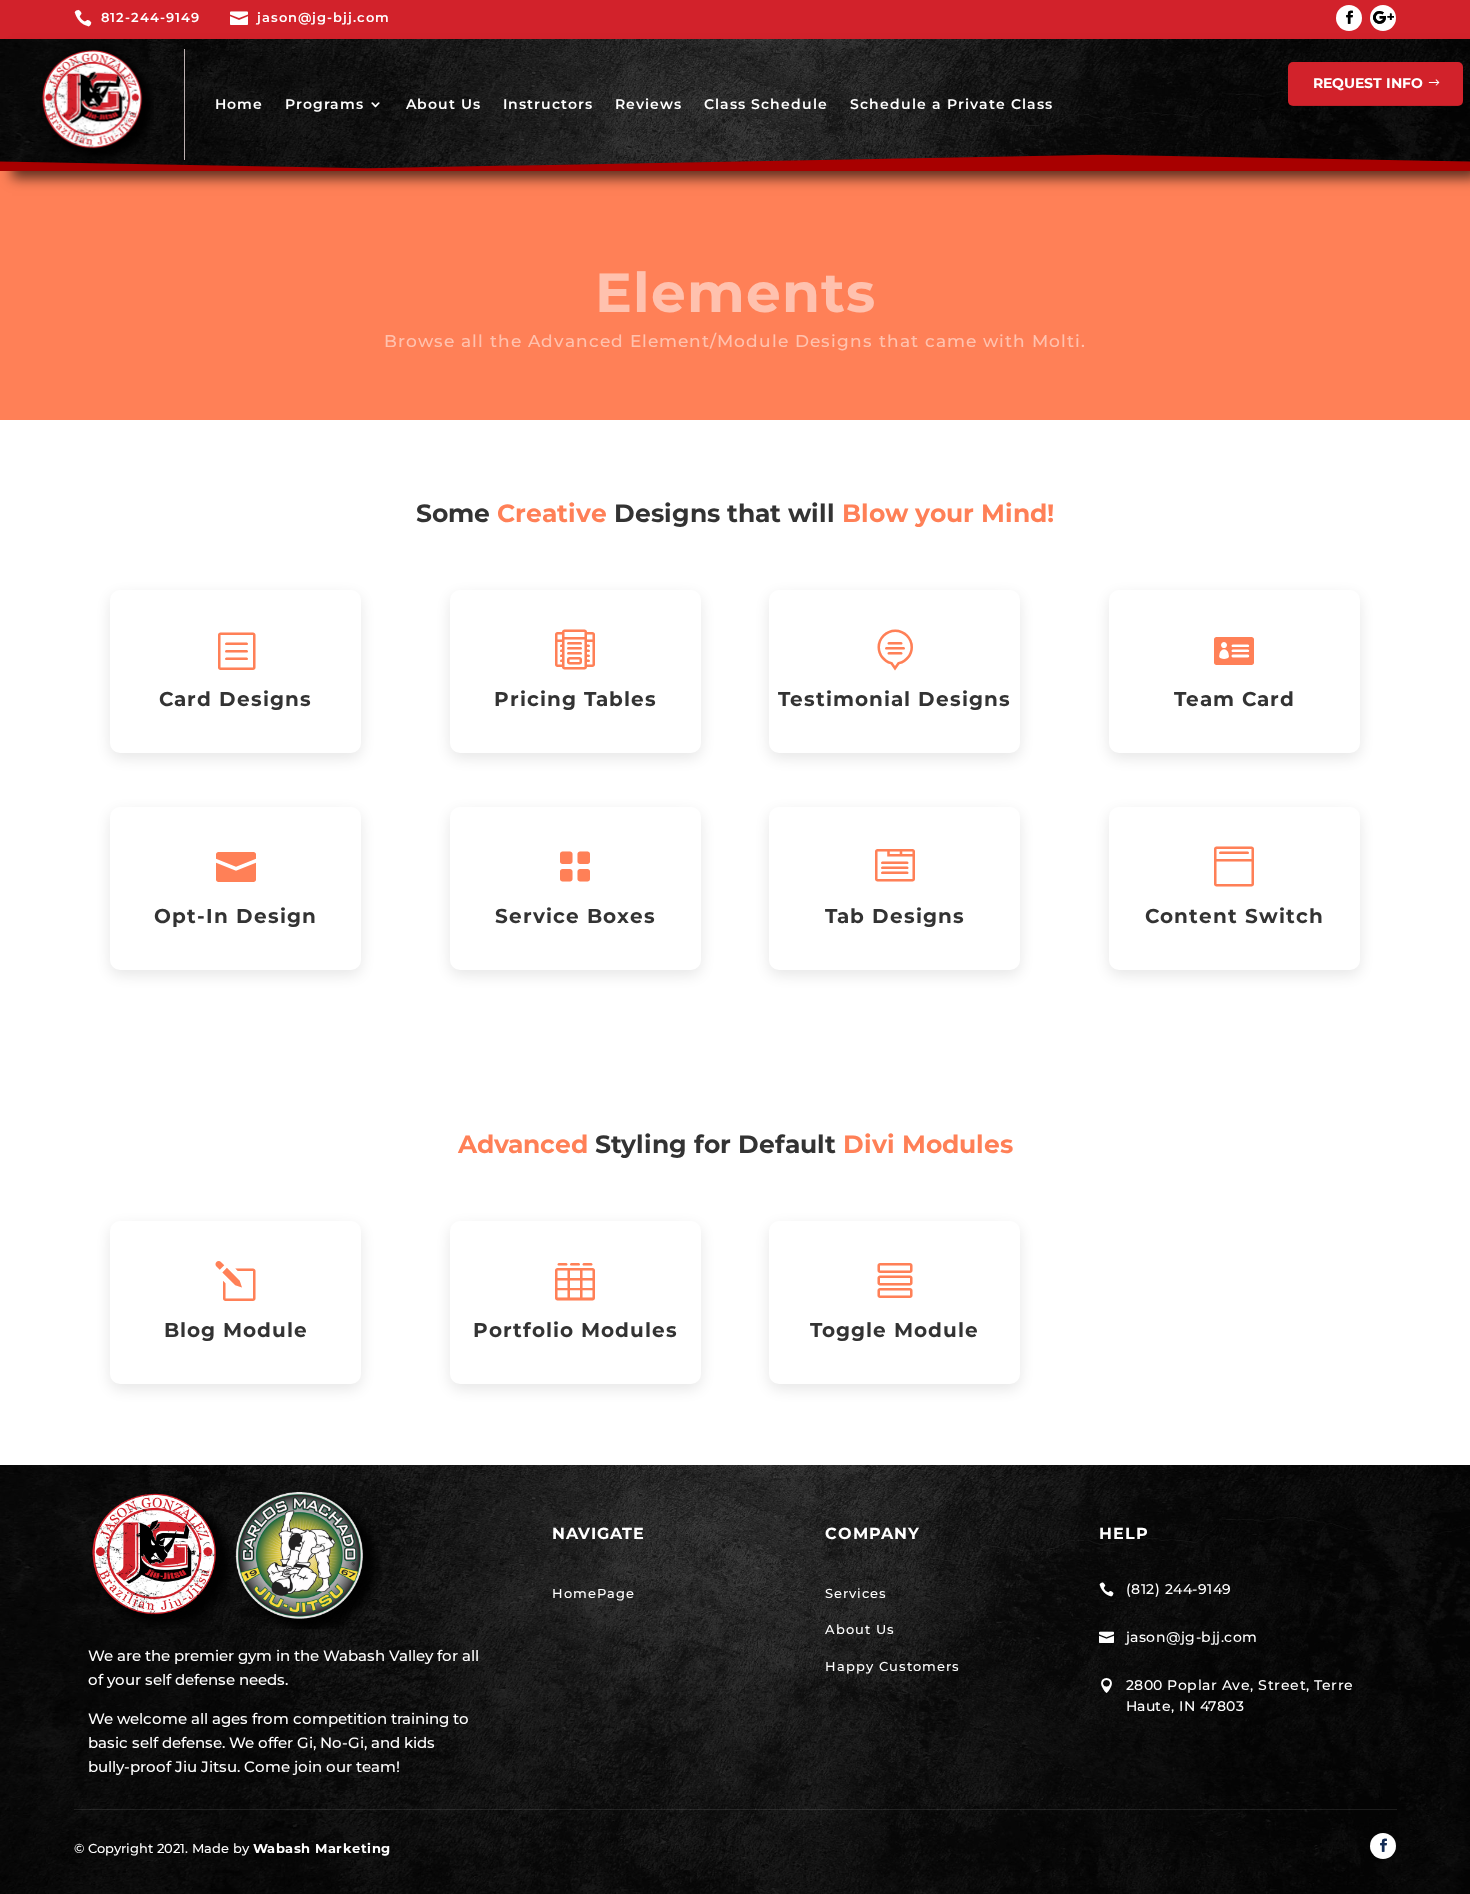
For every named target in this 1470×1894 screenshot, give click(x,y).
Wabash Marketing (322, 1848)
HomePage (593, 1593)
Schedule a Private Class (951, 104)
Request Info (1368, 83)
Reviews (648, 104)
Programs (324, 104)
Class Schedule (766, 104)
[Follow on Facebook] (1349, 18)
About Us (443, 104)
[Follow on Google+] (1383, 18)
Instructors (548, 104)
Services (856, 1593)
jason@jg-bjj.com (1192, 1637)
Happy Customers (892, 1666)
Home (239, 104)
